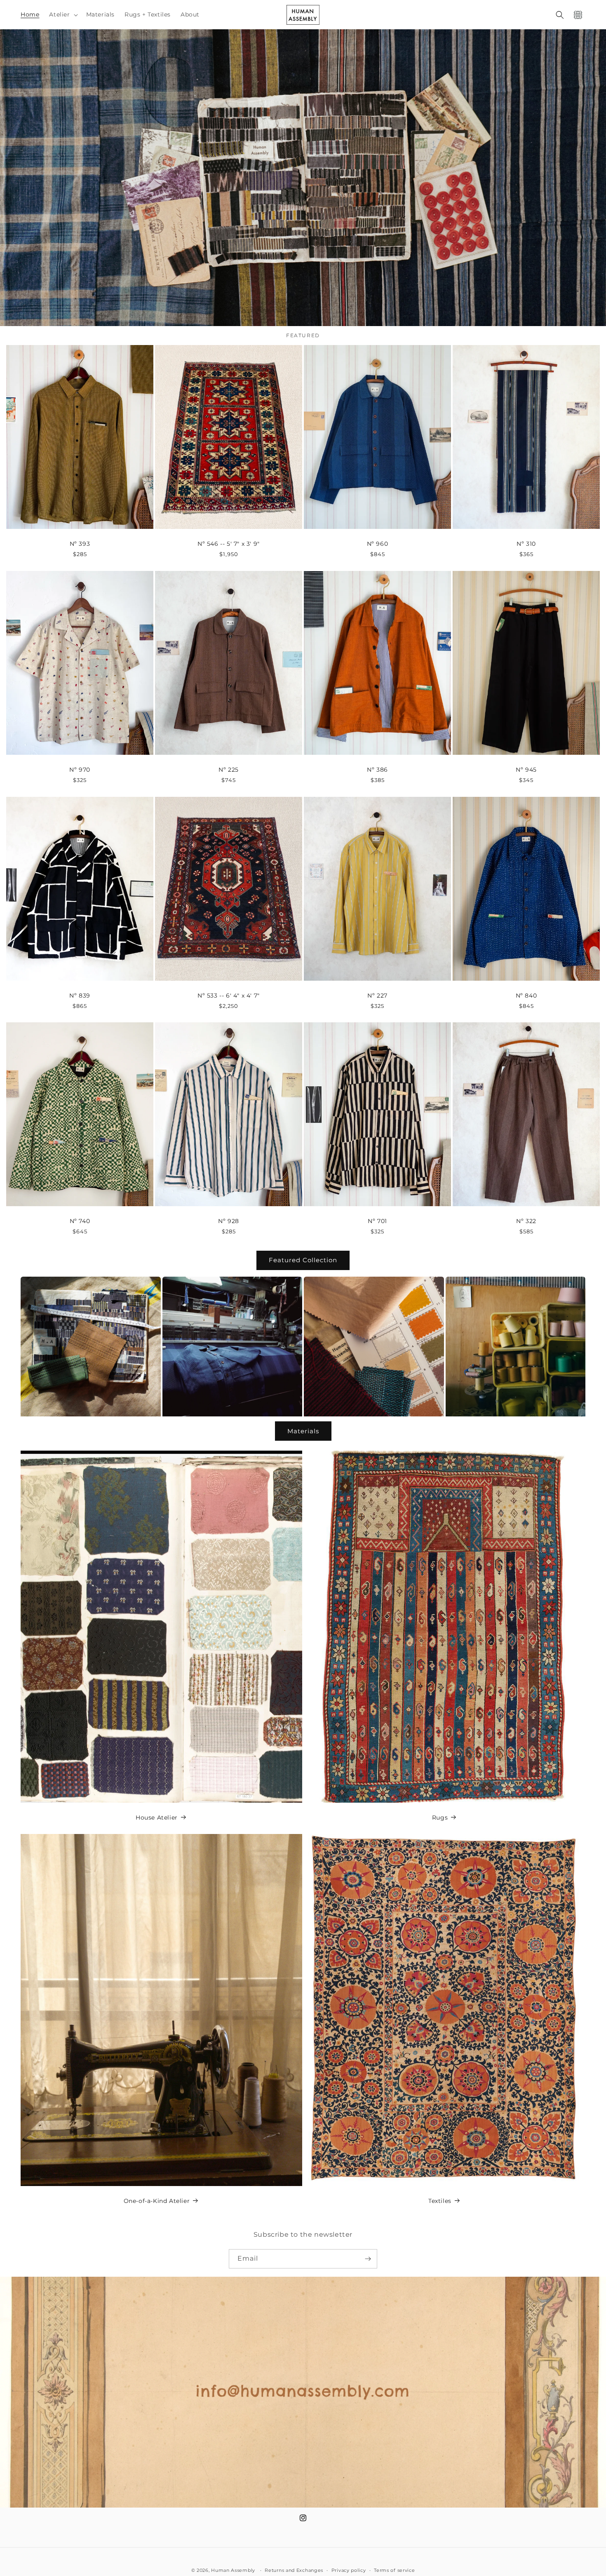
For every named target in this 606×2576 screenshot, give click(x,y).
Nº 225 (229, 770)
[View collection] (303, 178)
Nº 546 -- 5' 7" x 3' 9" (229, 544)
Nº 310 (526, 544)
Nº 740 (80, 1221)
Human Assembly (233, 2570)
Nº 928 (229, 1221)
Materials (303, 1431)
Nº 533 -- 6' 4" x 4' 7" (229, 996)
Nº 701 (377, 1221)
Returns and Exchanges (294, 2570)
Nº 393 (80, 544)
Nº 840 (526, 996)
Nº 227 (377, 996)
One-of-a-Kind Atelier (157, 2201)
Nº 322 (526, 1221)
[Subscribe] (368, 2259)
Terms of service (394, 2570)
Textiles (440, 2201)
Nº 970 (80, 770)
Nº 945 (526, 770)
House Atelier (157, 1818)
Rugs (440, 1818)
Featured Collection (303, 1260)
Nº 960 (378, 544)
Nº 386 (377, 770)
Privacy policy (349, 2570)
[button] (62, 14)
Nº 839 (80, 996)
